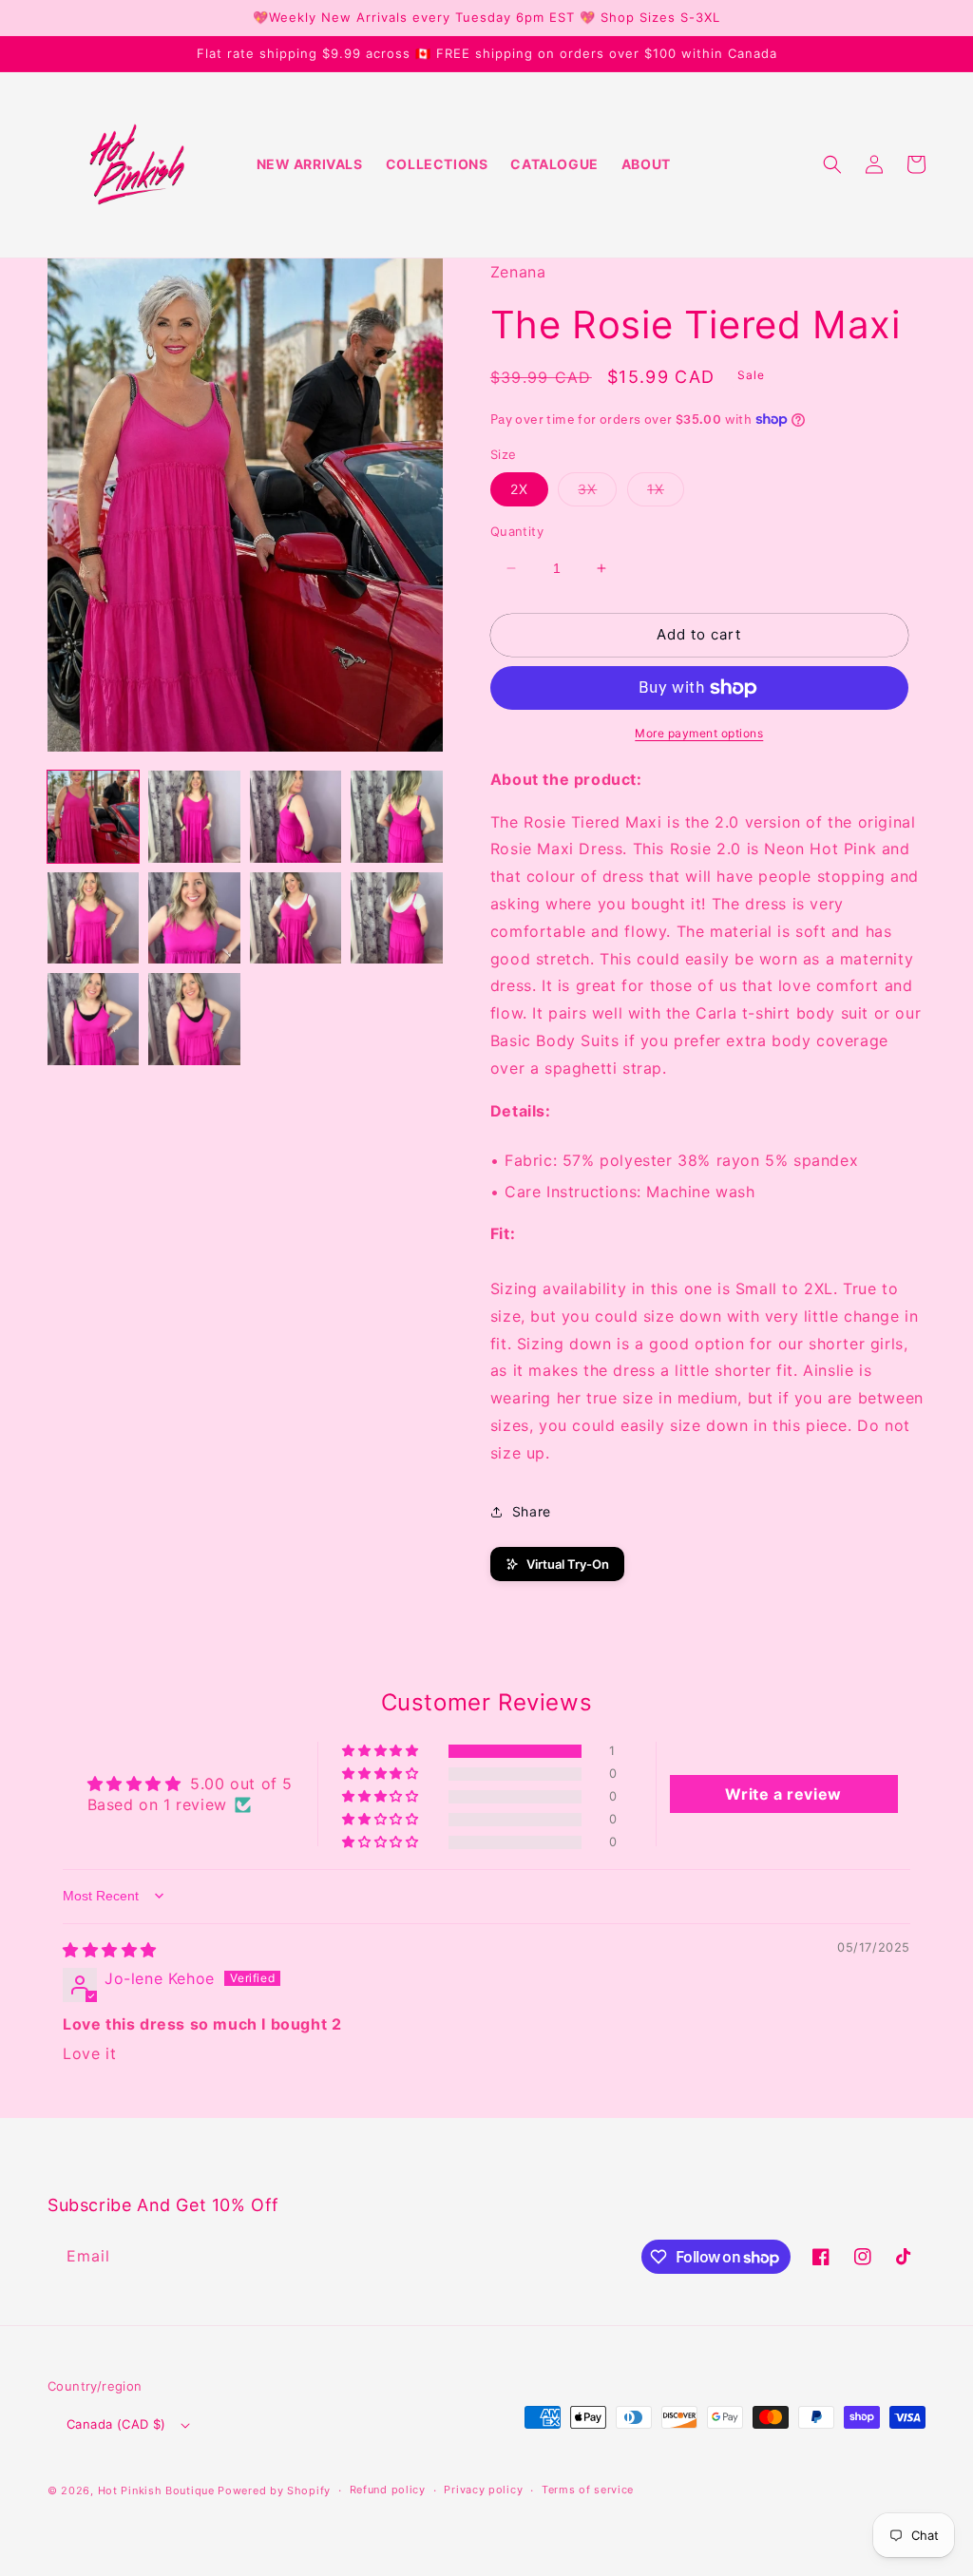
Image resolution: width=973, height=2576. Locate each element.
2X (519, 489)
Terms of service (588, 2490)
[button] (832, 164)
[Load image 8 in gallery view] (396, 918)
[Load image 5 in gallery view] (93, 918)
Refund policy (388, 2490)
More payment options (699, 733)
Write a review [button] (783, 1794)
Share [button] (532, 1511)
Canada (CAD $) (116, 2424)
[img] (110, 1950)
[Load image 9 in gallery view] (93, 1019)
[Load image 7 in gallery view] (296, 918)
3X (597, 493)
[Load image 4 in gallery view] (396, 816)
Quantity (517, 531)
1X (666, 493)
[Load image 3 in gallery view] (296, 816)
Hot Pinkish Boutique (156, 2490)
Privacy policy (483, 2490)
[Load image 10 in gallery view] (194, 1019)
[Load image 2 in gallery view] (194, 816)
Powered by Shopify (274, 2490)
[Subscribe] (369, 2256)
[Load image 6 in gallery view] (194, 918)
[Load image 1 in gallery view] (93, 816)
